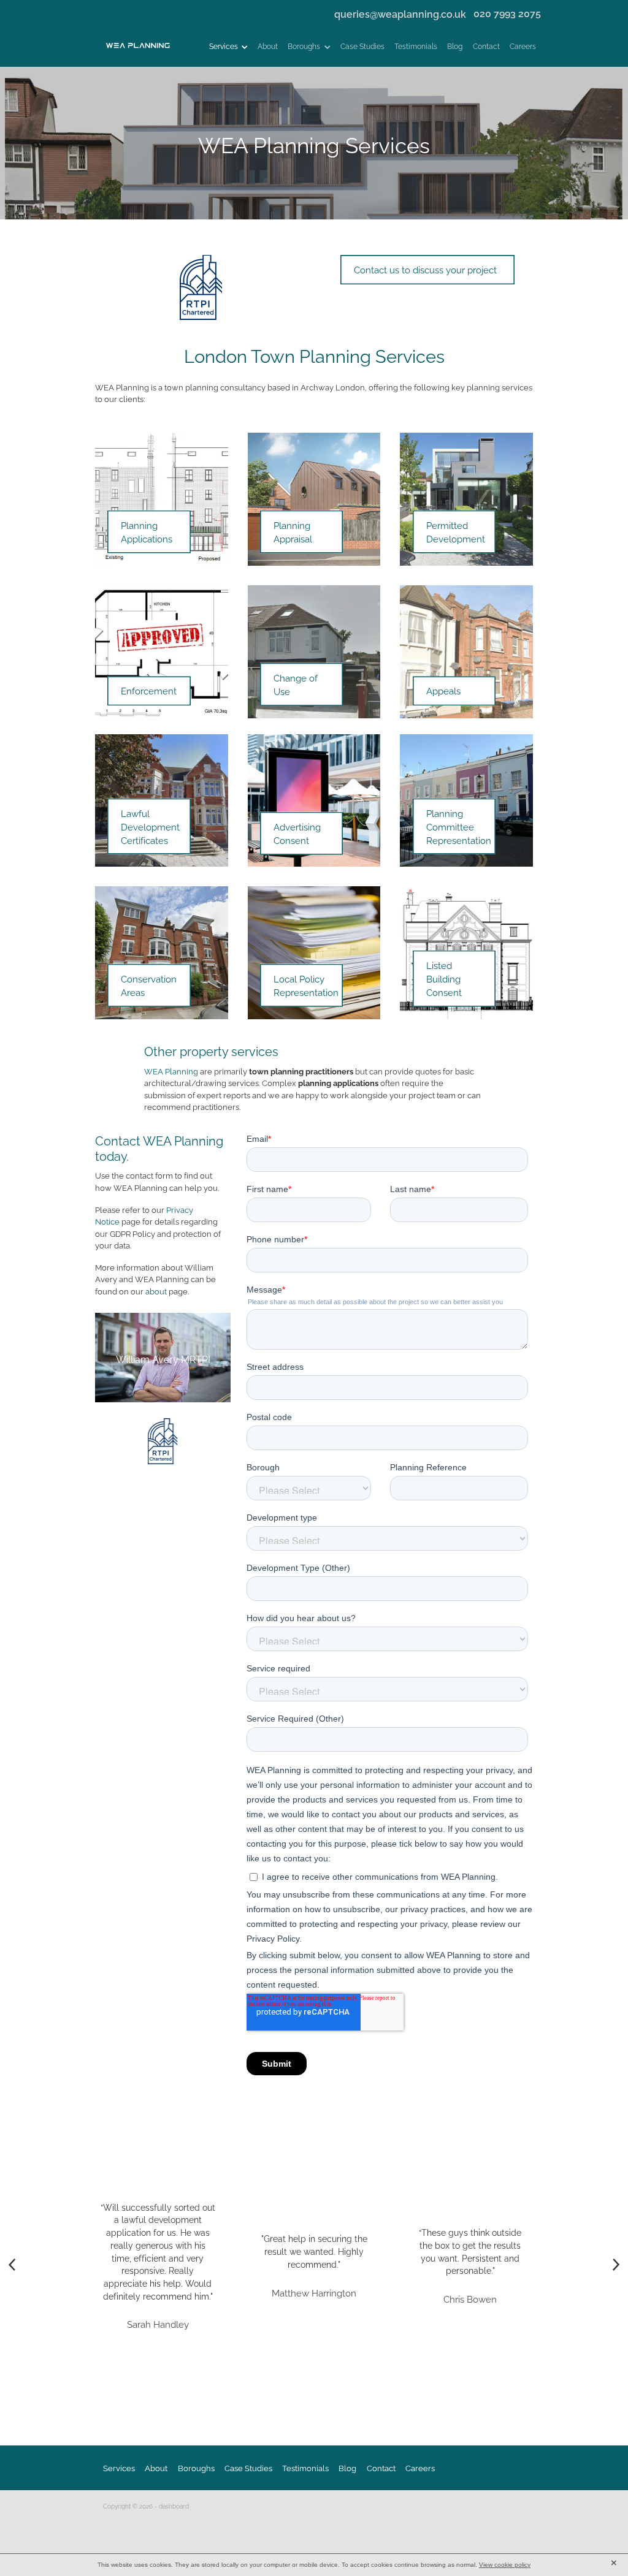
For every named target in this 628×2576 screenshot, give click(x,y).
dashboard (174, 2506)
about (156, 1291)
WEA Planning (171, 1071)
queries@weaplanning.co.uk (400, 13)
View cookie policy (505, 2565)
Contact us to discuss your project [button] (425, 269)
